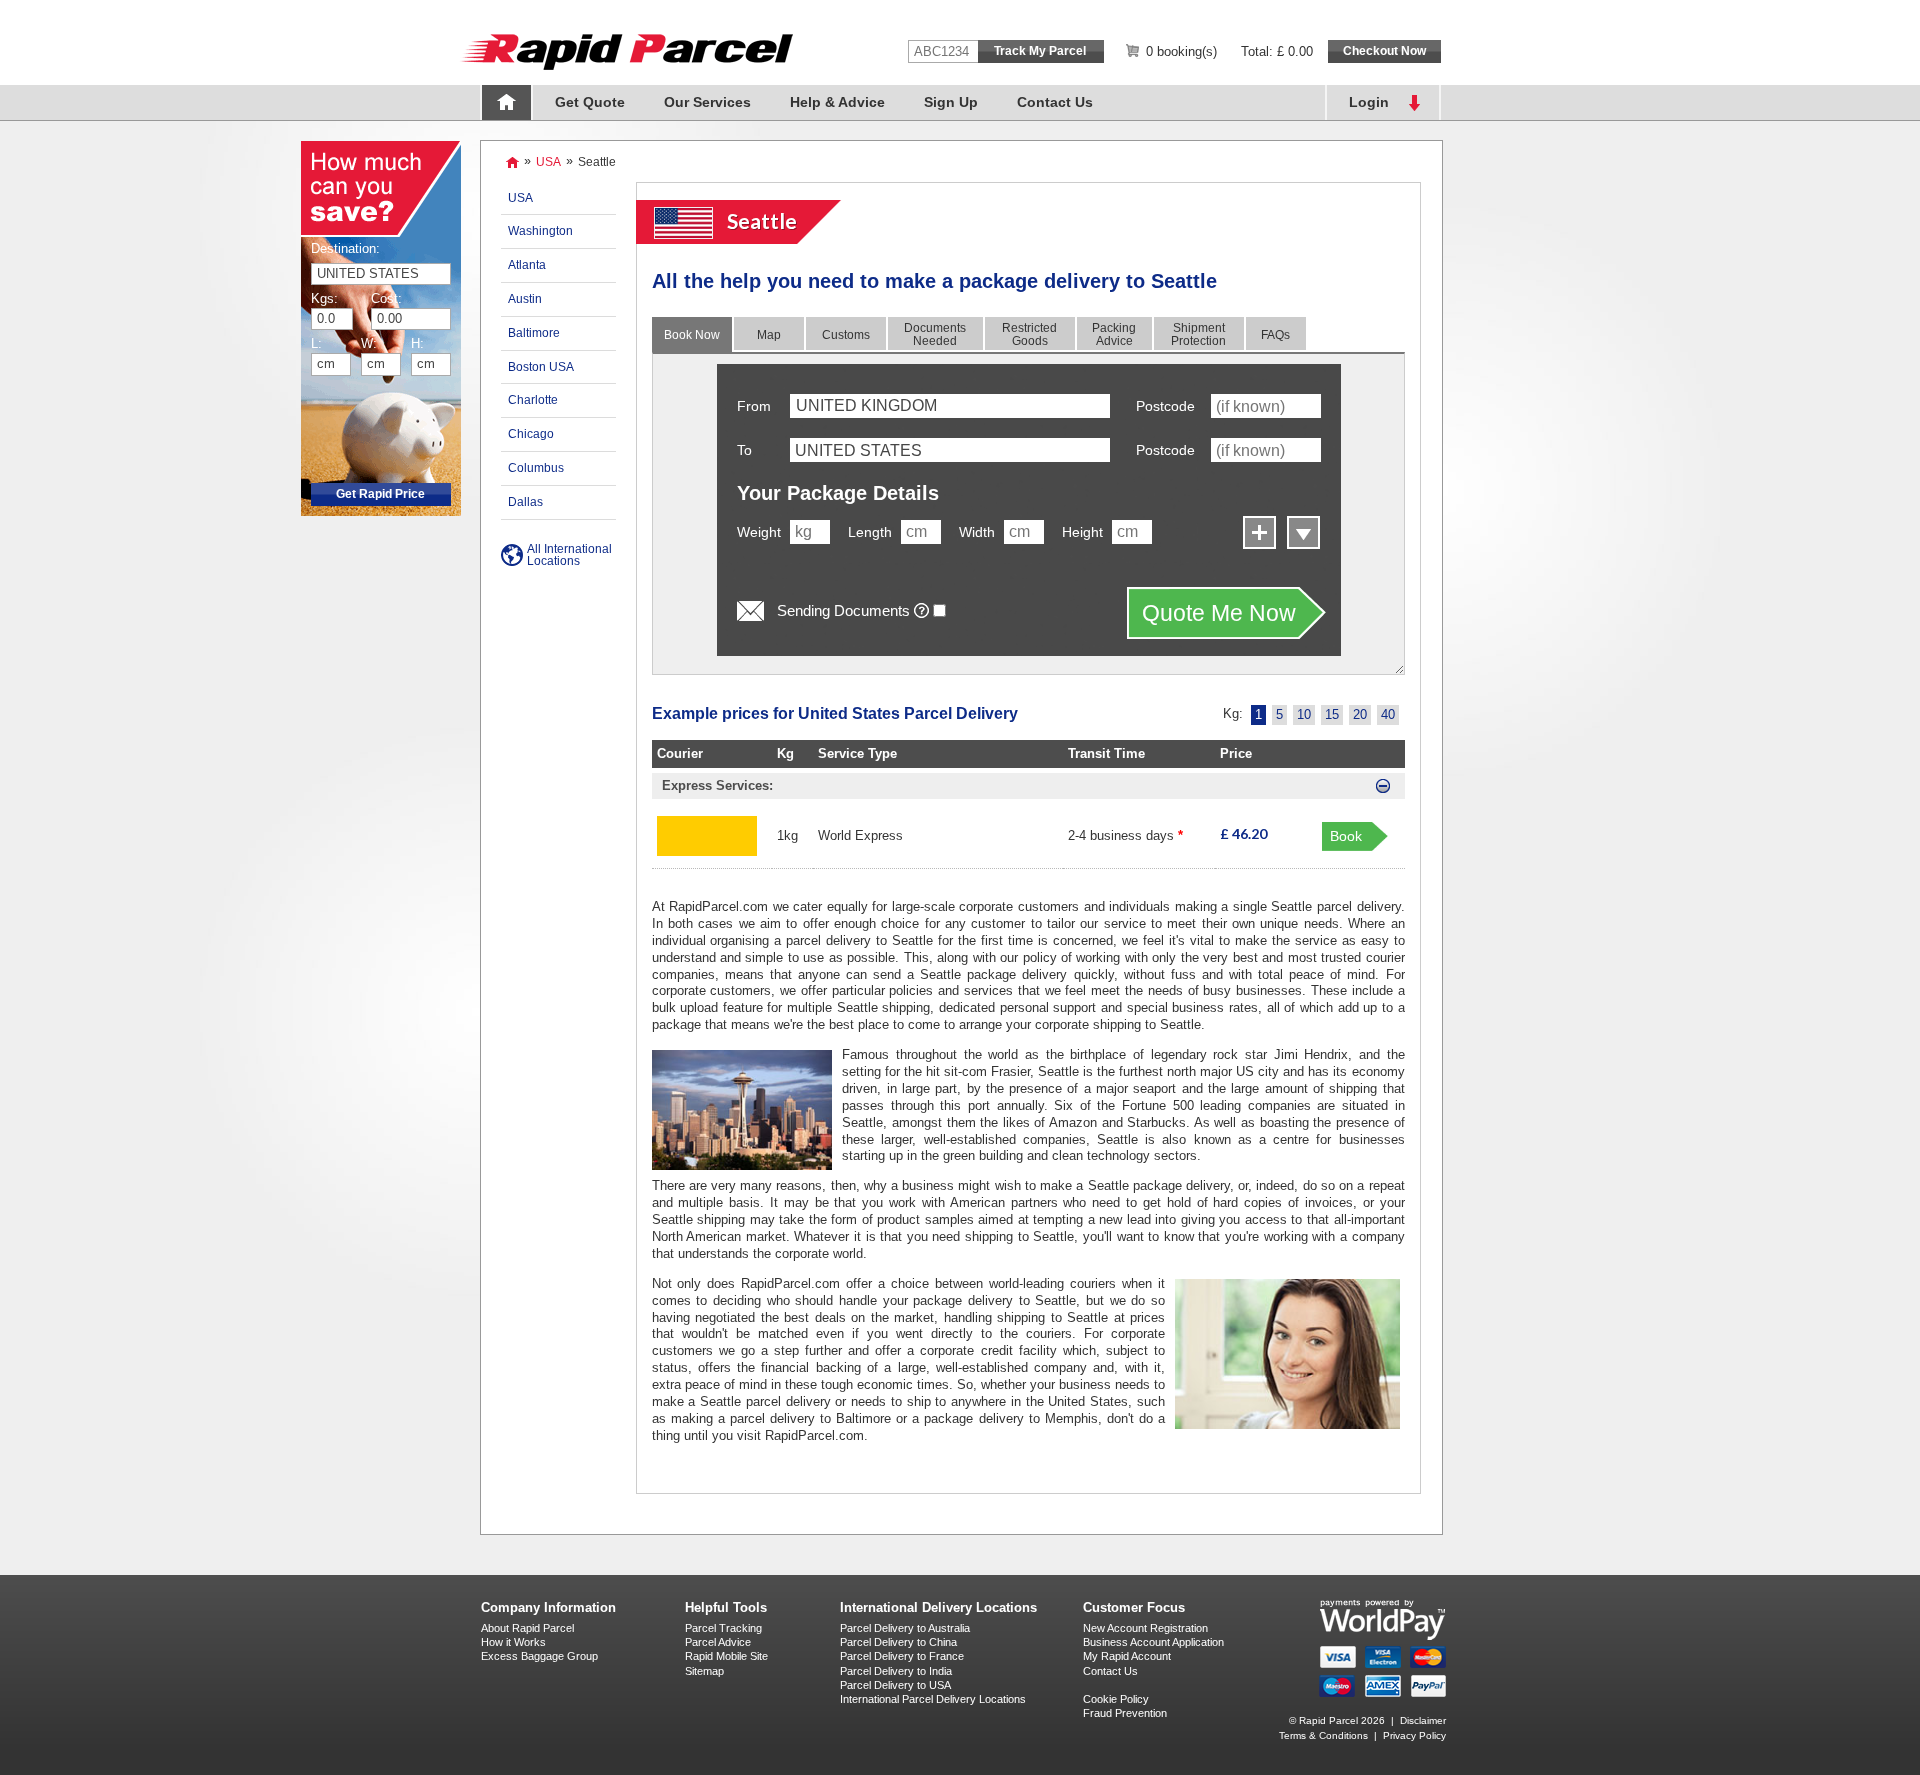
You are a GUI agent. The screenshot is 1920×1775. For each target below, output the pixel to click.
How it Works (513, 1642)
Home (506, 102)
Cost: (383, 298)
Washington (540, 231)
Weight (759, 532)
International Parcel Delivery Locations (933, 1699)
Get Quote (590, 102)
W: (369, 343)
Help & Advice (837, 102)
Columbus (536, 468)
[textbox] (950, 450)
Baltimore (534, 333)
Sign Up (951, 102)
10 (1304, 714)
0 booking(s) (1181, 51)
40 (1388, 714)
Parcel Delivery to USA (895, 1685)
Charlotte (533, 400)
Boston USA (541, 367)
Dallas (525, 502)
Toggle (1383, 786)
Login (1369, 102)
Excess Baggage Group (539, 1656)
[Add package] (1257, 530)
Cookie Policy (1116, 1699)
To (744, 450)
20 (1360, 714)
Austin (525, 299)
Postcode (1165, 406)
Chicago (531, 434)
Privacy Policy (1414, 1735)
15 (1332, 714)
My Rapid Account (1127, 1656)
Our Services (707, 102)
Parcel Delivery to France (902, 1656)
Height (1082, 532)
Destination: (345, 248)
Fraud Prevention (1125, 1713)
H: (417, 343)
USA (548, 162)
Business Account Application (1153, 1642)
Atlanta (527, 265)
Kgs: (324, 298)
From (754, 406)
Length (870, 532)
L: (316, 343)
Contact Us (1055, 102)
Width (977, 532)
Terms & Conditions (1323, 1735)
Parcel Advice (718, 1642)
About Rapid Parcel (527, 1628)
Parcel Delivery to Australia (905, 1628)
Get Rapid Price (380, 494)
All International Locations (569, 555)
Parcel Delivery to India (896, 1671)
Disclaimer (1423, 1720)
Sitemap (704, 1671)
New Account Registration (1145, 1628)
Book (1346, 836)
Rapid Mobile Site (726, 1656)
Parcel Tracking (723, 1628)
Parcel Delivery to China (898, 1642)
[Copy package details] (1301, 530)
